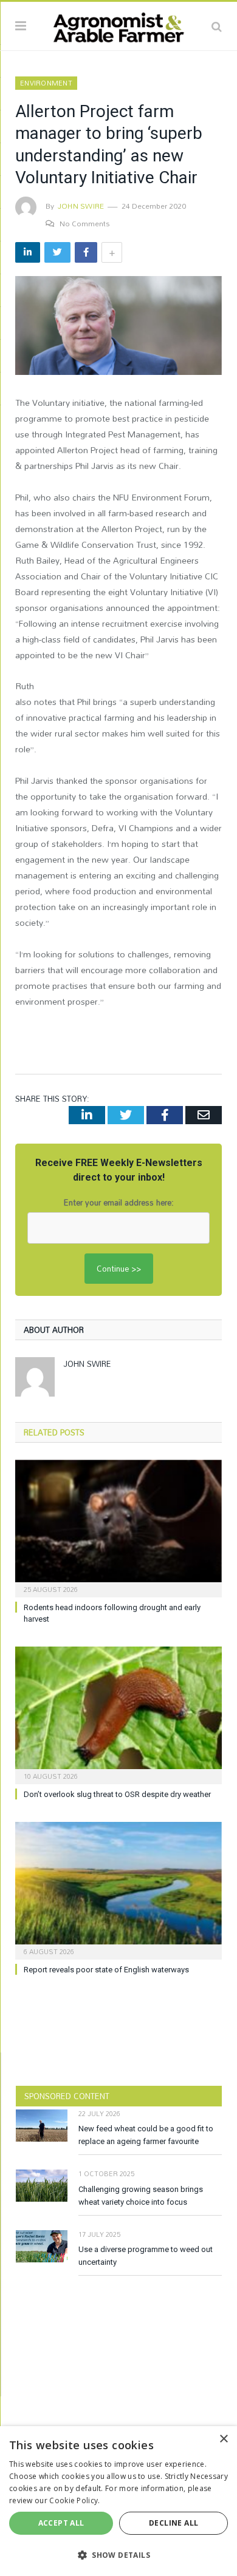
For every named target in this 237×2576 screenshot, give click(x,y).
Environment (46, 83)
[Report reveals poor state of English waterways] (118, 1889)
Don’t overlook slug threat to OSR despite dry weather (117, 1794)
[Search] (217, 26)
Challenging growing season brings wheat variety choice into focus (141, 2196)
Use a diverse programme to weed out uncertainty (146, 2256)
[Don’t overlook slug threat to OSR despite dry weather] (118, 1714)
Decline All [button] (173, 2523)
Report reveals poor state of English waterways (106, 1970)
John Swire (81, 206)
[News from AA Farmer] (118, 24)
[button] (118, 2555)
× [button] (223, 2439)
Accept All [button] (61, 2523)
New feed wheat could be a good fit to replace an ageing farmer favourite (146, 2135)
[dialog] (118, 2501)
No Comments (85, 223)
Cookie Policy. (74, 2500)
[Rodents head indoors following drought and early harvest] (118, 1527)
